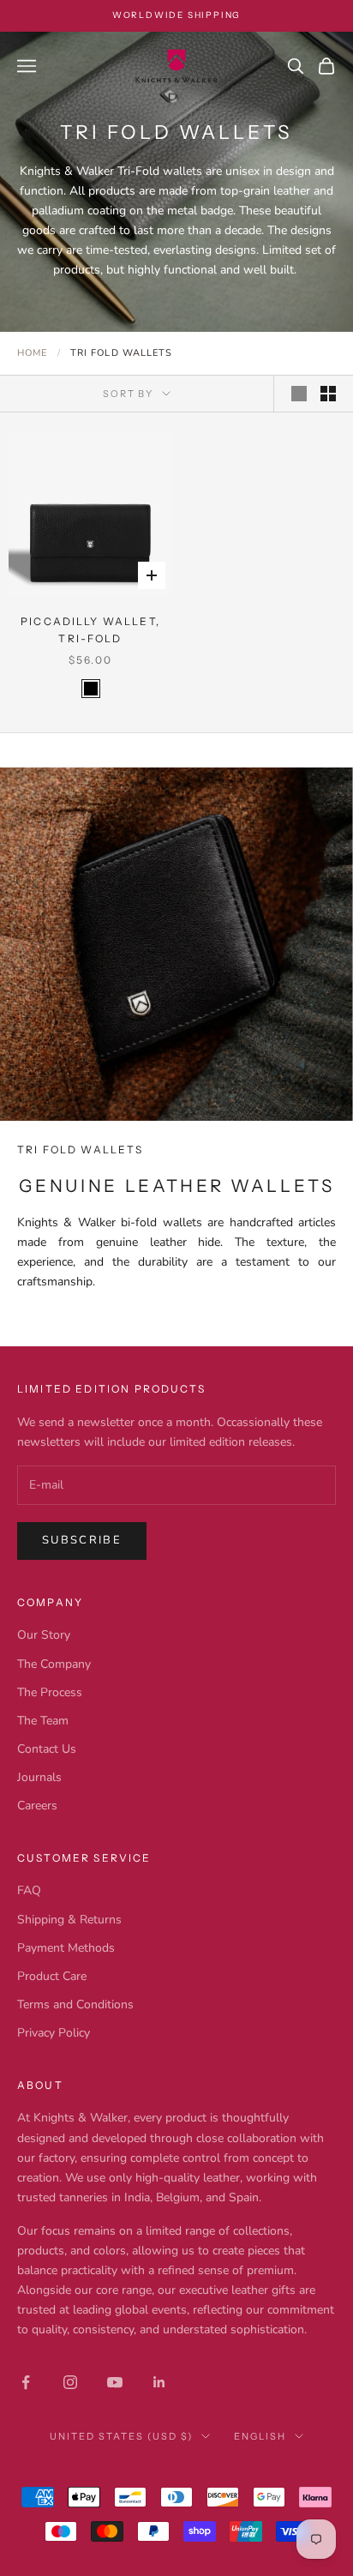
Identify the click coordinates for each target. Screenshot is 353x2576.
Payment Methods (66, 1948)
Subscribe (82, 1540)
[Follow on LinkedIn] (159, 2382)
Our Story (44, 1635)
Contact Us (47, 1749)
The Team (43, 1721)
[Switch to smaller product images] (328, 394)
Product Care (52, 1976)
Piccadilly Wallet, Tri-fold (90, 630)
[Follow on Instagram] (70, 2382)
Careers (37, 1806)
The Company (54, 1664)
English (260, 2436)
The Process (50, 1692)
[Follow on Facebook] (26, 2382)
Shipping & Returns (69, 1920)
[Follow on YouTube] (115, 2382)
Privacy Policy (54, 2033)
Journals (39, 1777)
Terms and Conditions (75, 2004)
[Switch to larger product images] (299, 394)
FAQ (29, 1890)
